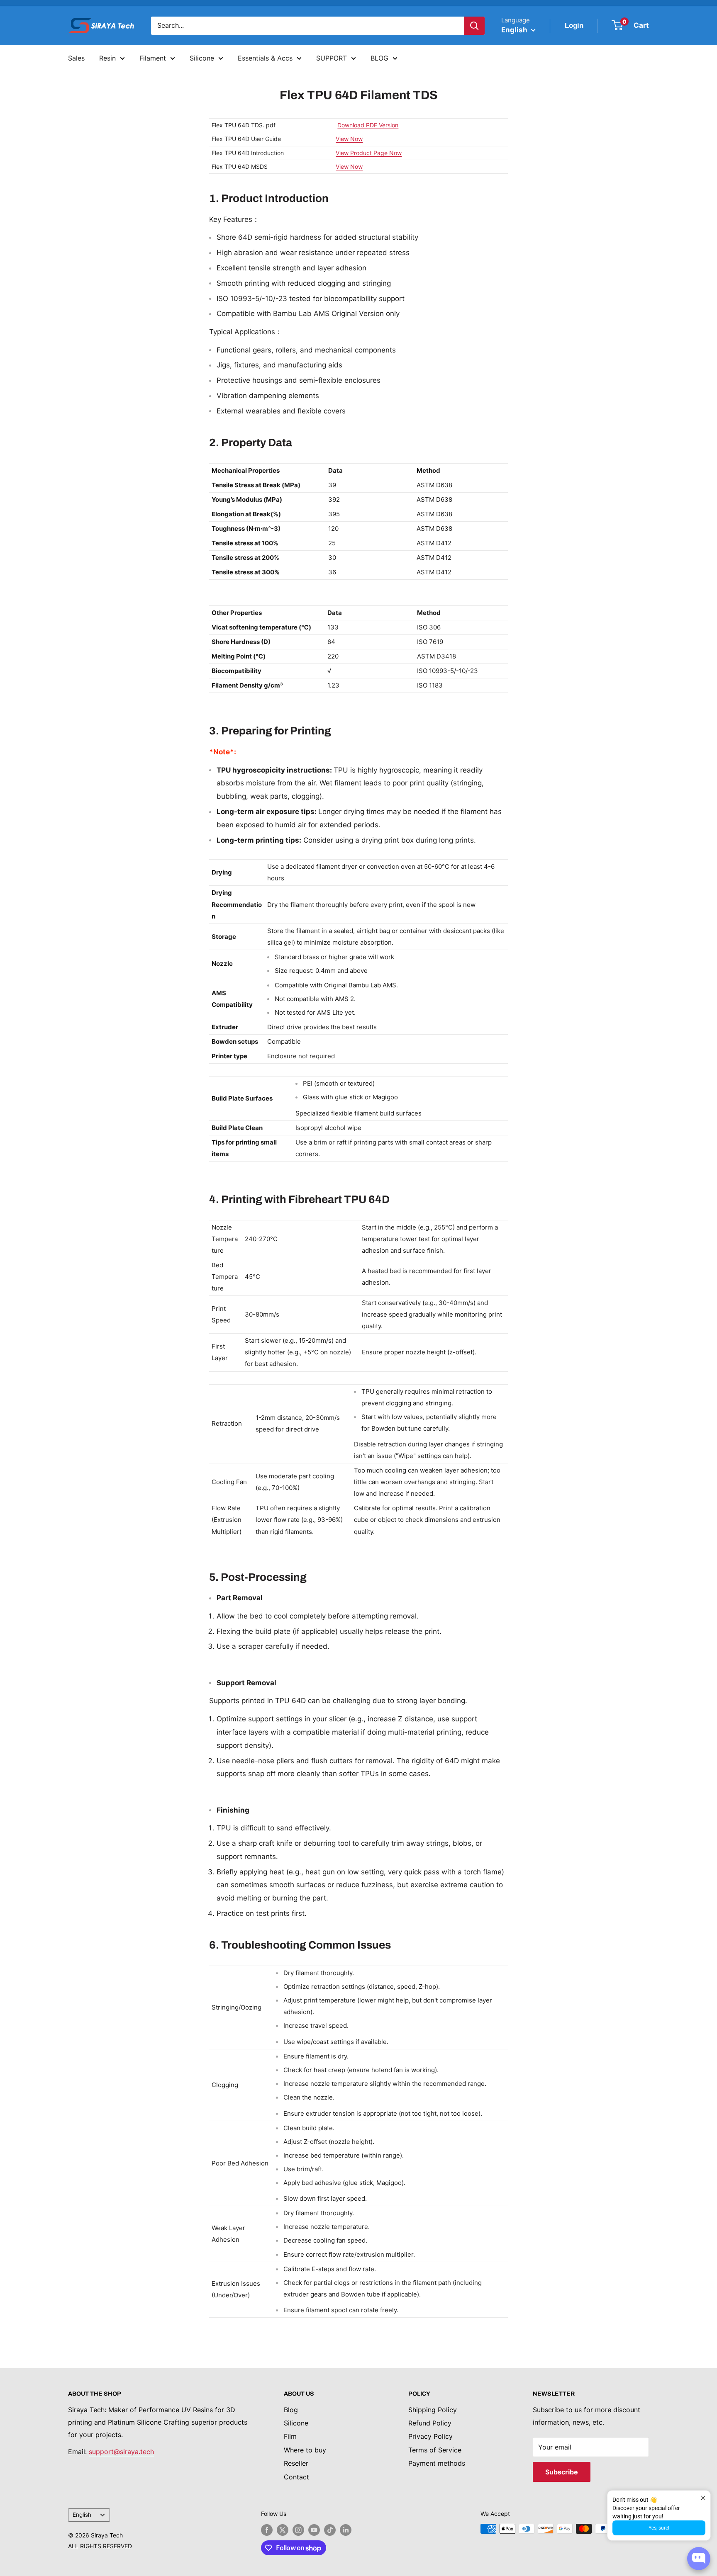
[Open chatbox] (699, 2559)
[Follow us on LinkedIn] (346, 2530)
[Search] (474, 26)
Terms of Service (435, 2450)
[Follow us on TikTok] (330, 2530)
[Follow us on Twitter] (283, 2530)
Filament (153, 58)
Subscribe (562, 2472)
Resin (107, 58)
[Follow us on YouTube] (314, 2530)
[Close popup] (703, 2498)
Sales (76, 58)
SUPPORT (332, 58)
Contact (296, 2477)
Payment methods (437, 2463)
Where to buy (305, 2450)
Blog (291, 2410)
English (82, 2515)
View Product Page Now (369, 153)
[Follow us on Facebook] (267, 2530)
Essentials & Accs (265, 58)
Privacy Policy (430, 2436)
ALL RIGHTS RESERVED (100, 2546)
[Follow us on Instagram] (298, 2530)
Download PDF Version (368, 125)
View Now (349, 139)
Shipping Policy (433, 2410)
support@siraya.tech (121, 2452)
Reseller (296, 2463)
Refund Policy (430, 2423)
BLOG (379, 58)
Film (290, 2436)
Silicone (202, 58)
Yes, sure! (659, 2528)
